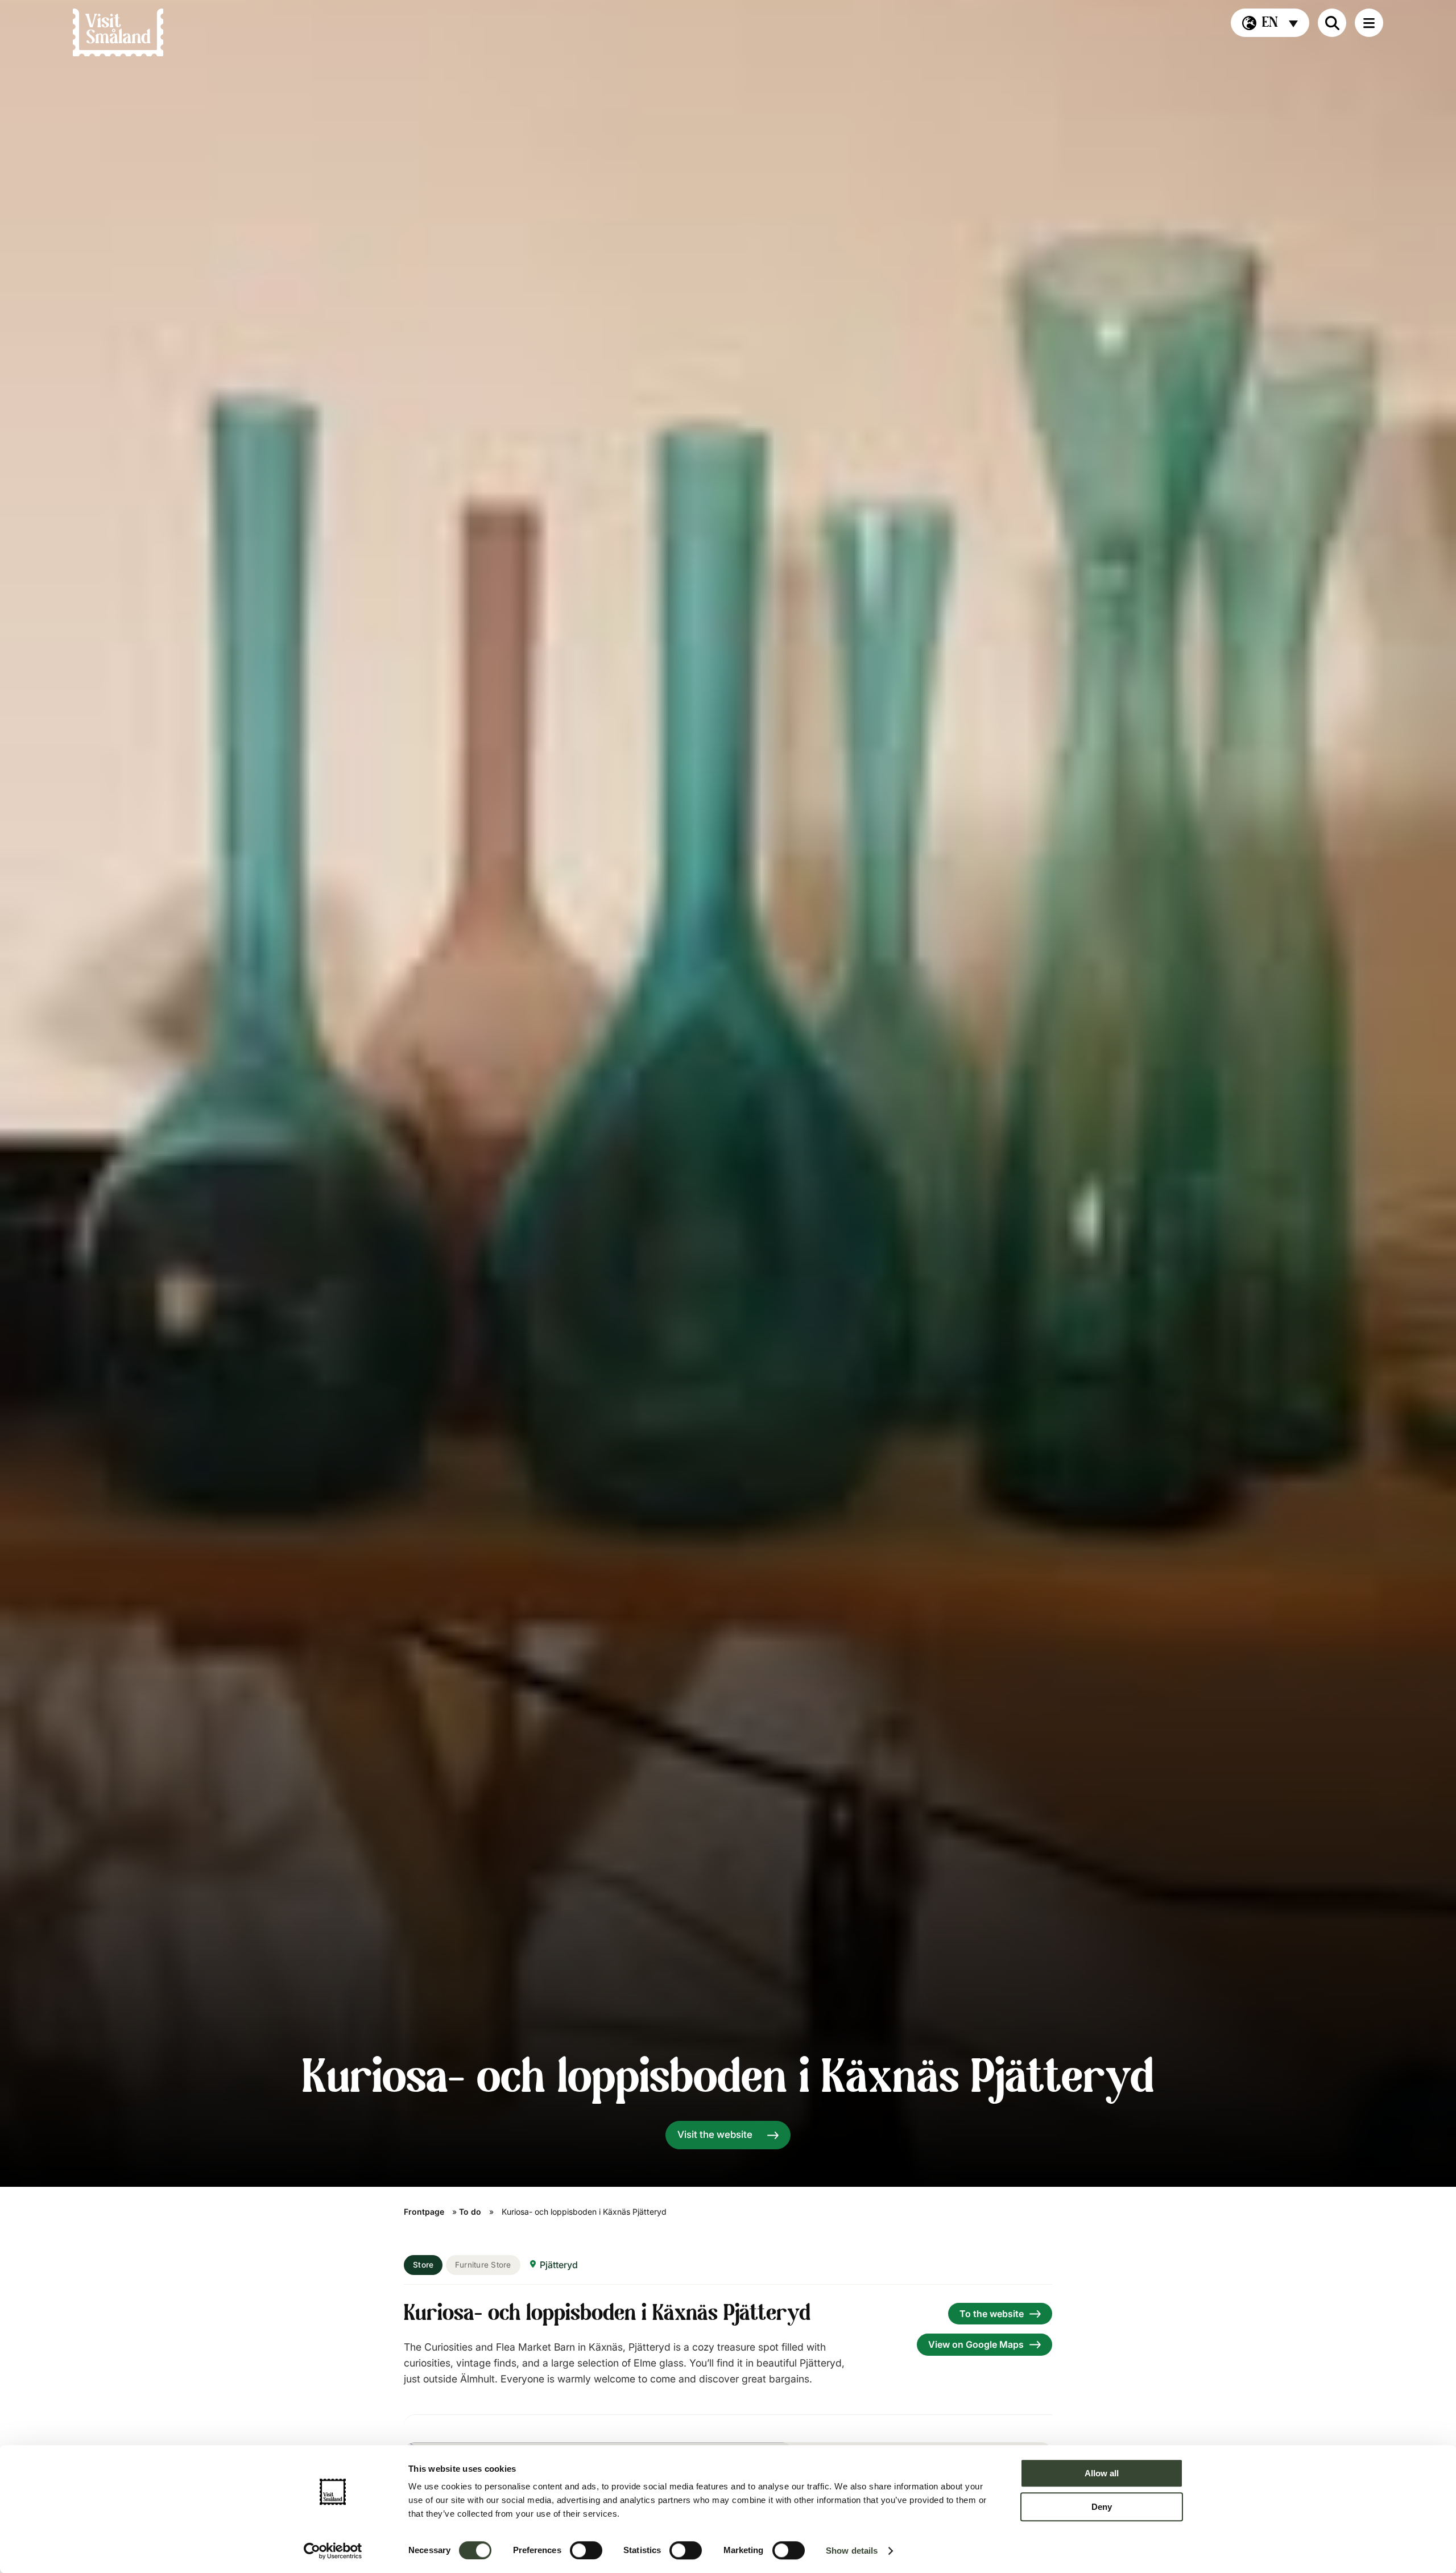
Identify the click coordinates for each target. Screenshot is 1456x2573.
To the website (992, 2314)
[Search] (1332, 23)
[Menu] (1369, 23)
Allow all (1102, 2473)
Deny (1102, 2507)
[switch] (586, 2550)
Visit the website (715, 2134)
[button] (1270, 23)
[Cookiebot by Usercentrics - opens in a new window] (333, 2551)
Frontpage (424, 2212)
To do (470, 2212)
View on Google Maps (976, 2344)
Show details (852, 2551)
